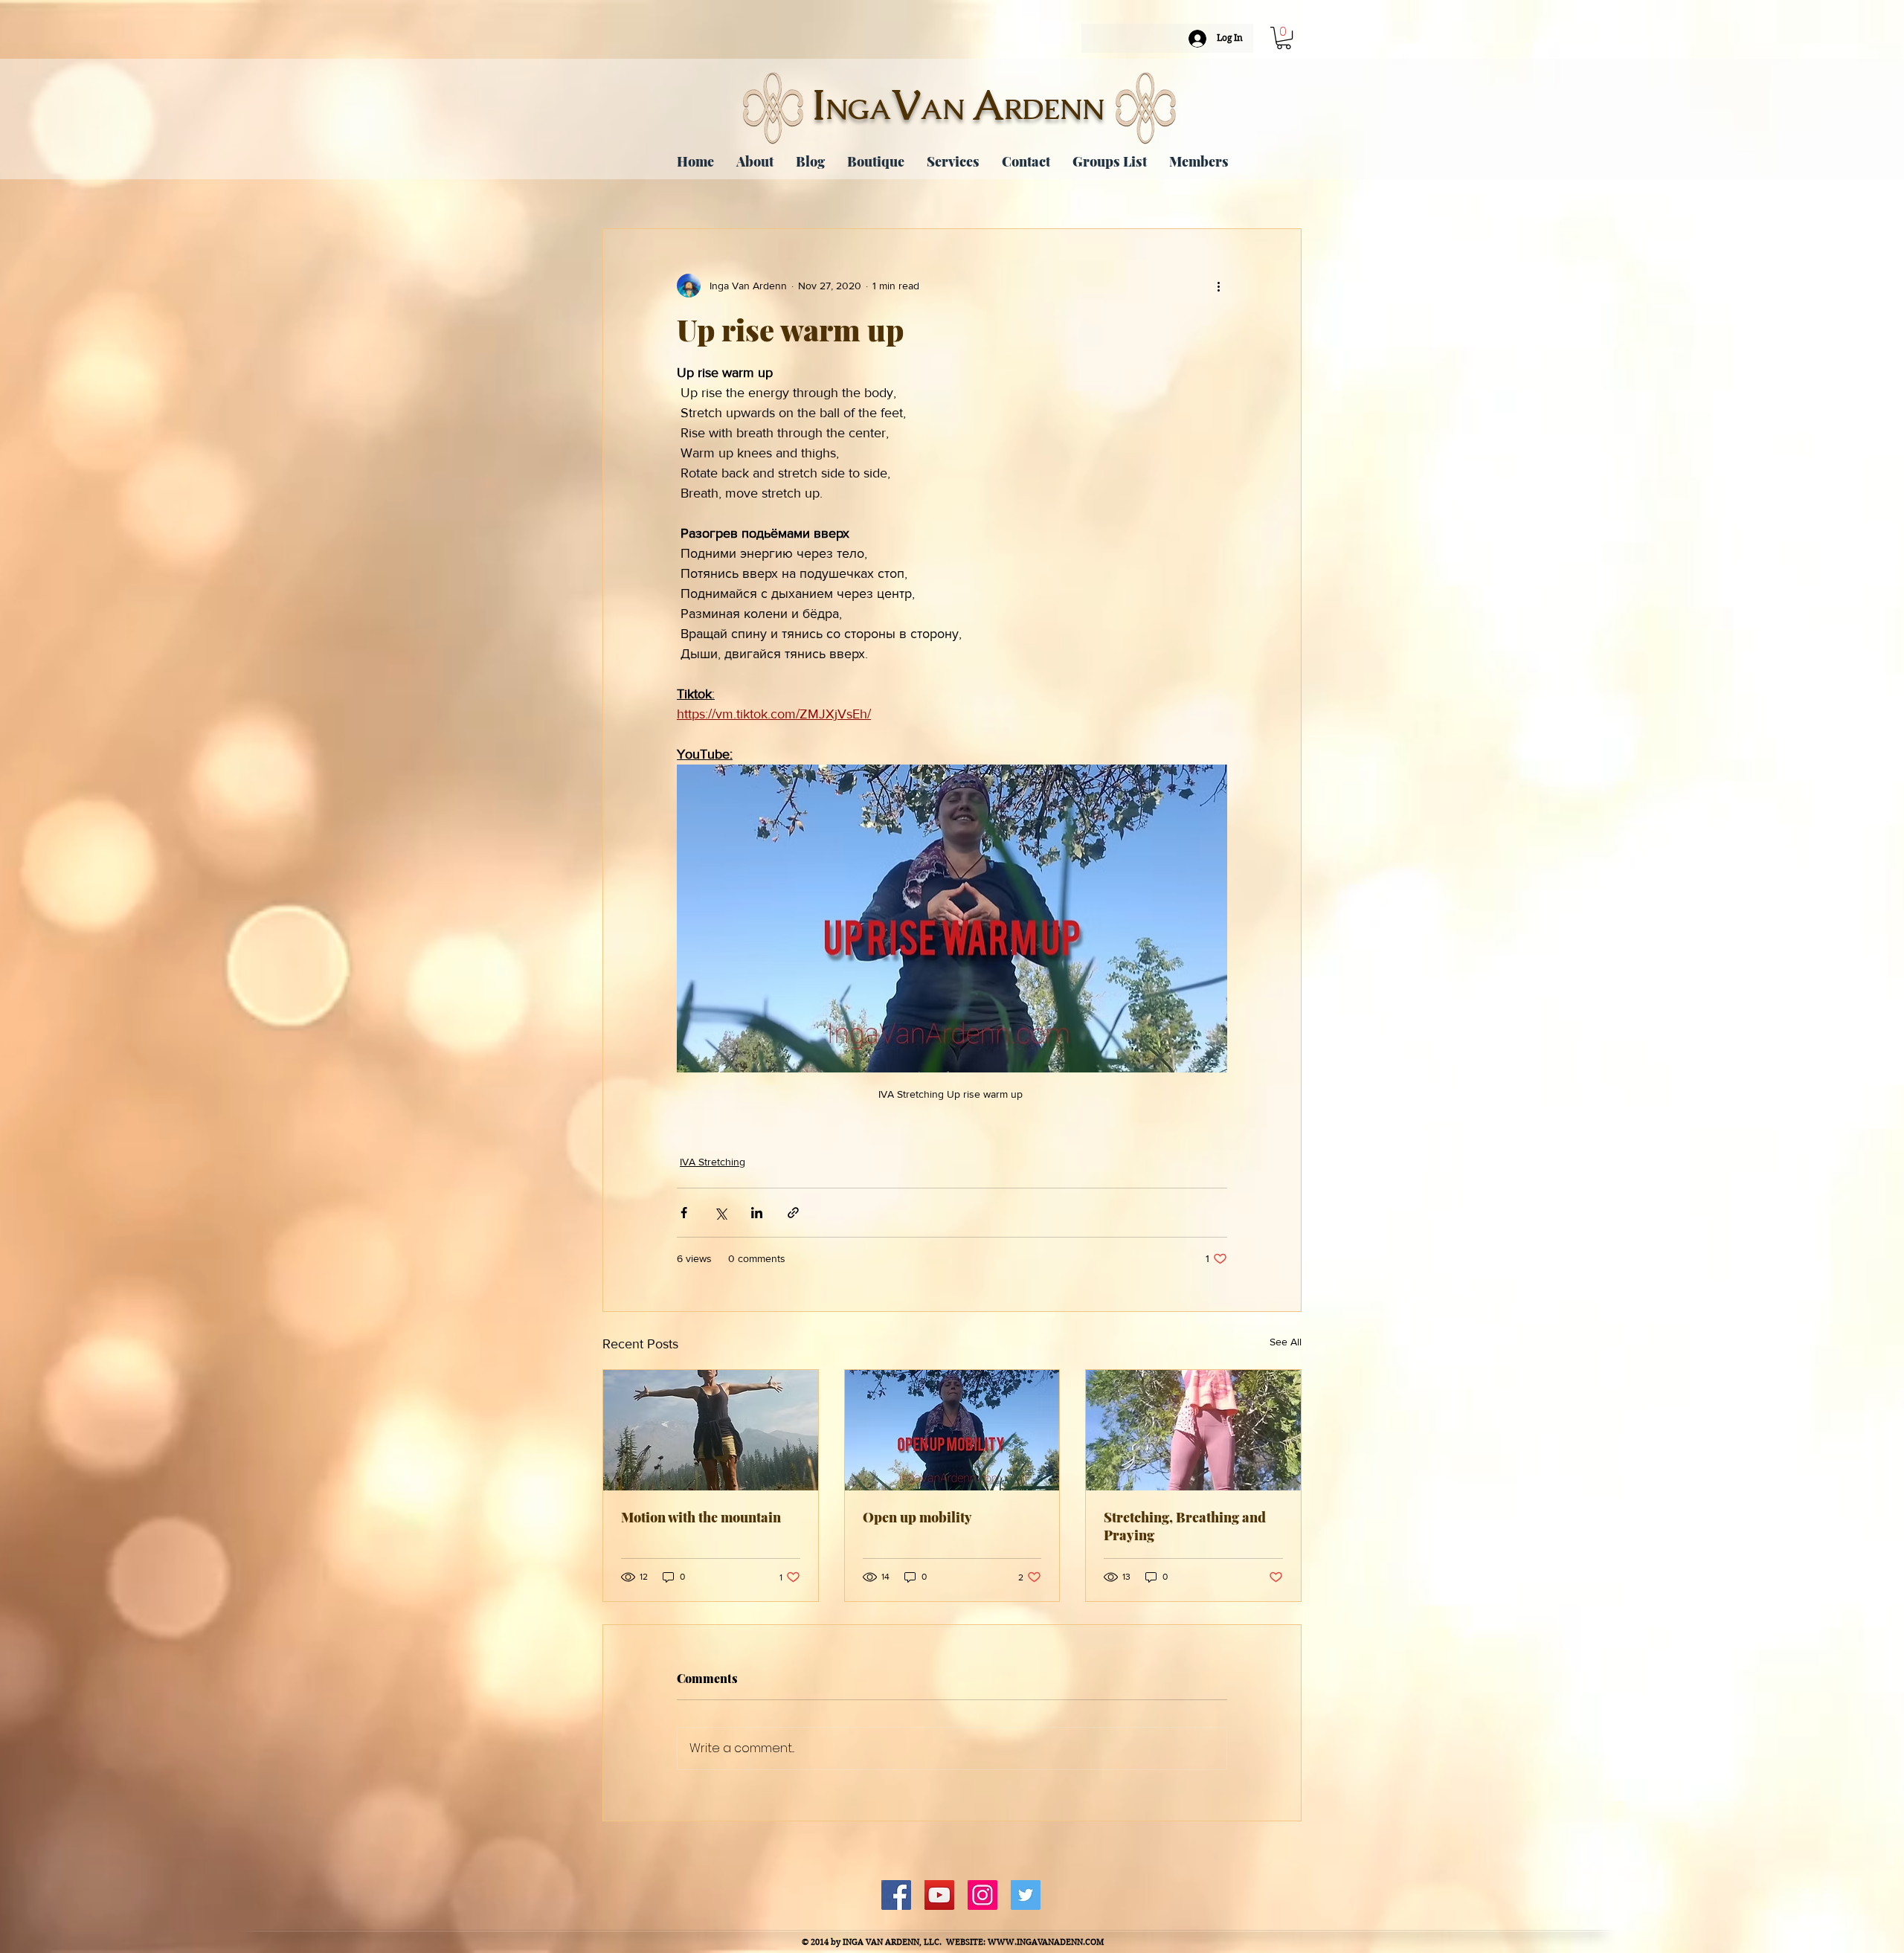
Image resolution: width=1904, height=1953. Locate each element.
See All (1286, 1342)
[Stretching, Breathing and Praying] (1193, 1430)
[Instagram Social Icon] (982, 1895)
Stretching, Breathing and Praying (1185, 1526)
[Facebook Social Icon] (896, 1895)
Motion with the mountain (701, 1517)
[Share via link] (793, 1213)
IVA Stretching (713, 1162)
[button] (1284, 38)
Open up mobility (917, 1517)
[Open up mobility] (952, 1430)
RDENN (1054, 109)
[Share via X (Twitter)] (720, 1213)
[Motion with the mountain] (711, 1430)
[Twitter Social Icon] (1026, 1895)
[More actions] (1218, 286)
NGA (858, 109)
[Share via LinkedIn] (757, 1213)
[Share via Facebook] (684, 1213)
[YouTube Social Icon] (939, 1895)
